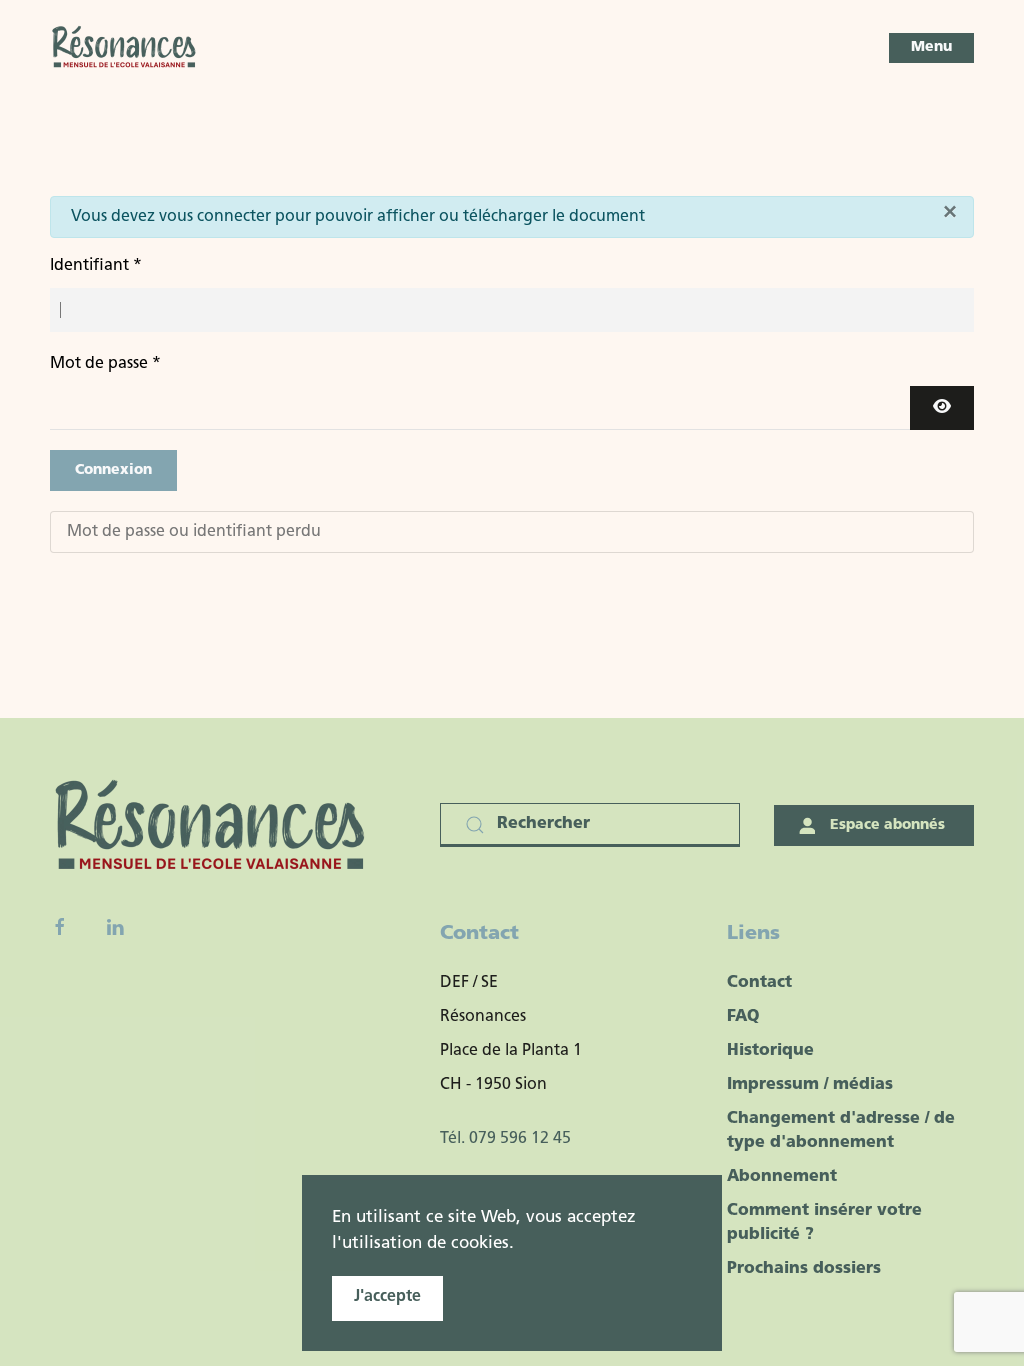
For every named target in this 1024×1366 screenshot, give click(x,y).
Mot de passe (105, 364)
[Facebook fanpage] (60, 927)
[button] (931, 48)
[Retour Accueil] (125, 48)
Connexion (113, 470)
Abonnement (782, 1177)
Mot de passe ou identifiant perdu (194, 532)
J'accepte (387, 1297)
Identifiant (96, 266)
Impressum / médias (810, 1085)
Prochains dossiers (804, 1269)
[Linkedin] (115, 927)
